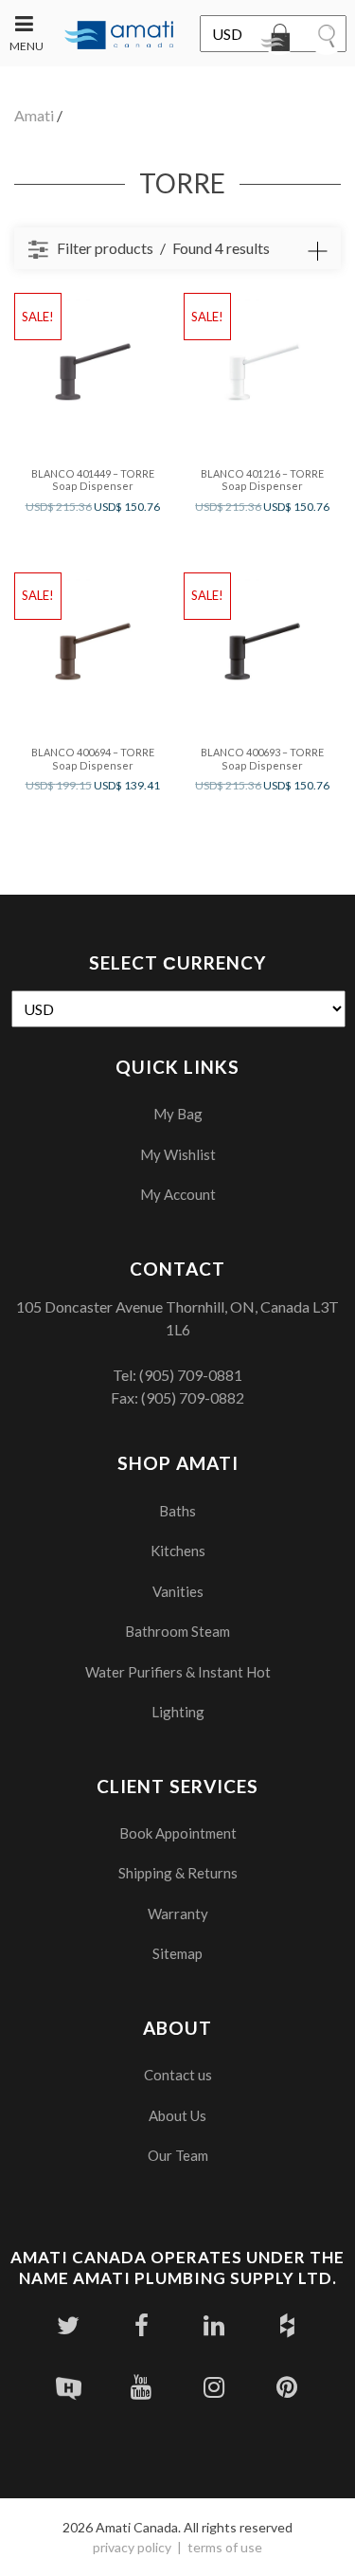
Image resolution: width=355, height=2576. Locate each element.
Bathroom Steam (177, 1631)
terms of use (225, 2547)
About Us (177, 2115)
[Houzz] (287, 2325)
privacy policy (132, 2547)
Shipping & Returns (178, 1873)
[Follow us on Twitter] (69, 2325)
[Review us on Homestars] (69, 2387)
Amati (34, 115)
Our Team (178, 2155)
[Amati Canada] (119, 36)
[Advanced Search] (317, 251)
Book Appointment (178, 1833)
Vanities (178, 1591)
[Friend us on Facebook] (142, 2325)
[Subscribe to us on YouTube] (142, 2387)
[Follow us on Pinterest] (287, 2387)
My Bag (178, 1114)
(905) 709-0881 (191, 1375)
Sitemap (177, 1953)
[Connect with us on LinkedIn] (214, 2325)
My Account (178, 1194)
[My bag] (279, 41)
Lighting (178, 1712)
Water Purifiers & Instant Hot (178, 1672)
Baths (177, 1511)
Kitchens (178, 1551)
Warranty (178, 1914)
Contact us (178, 2075)
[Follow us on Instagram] (214, 2387)
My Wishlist (178, 1154)
